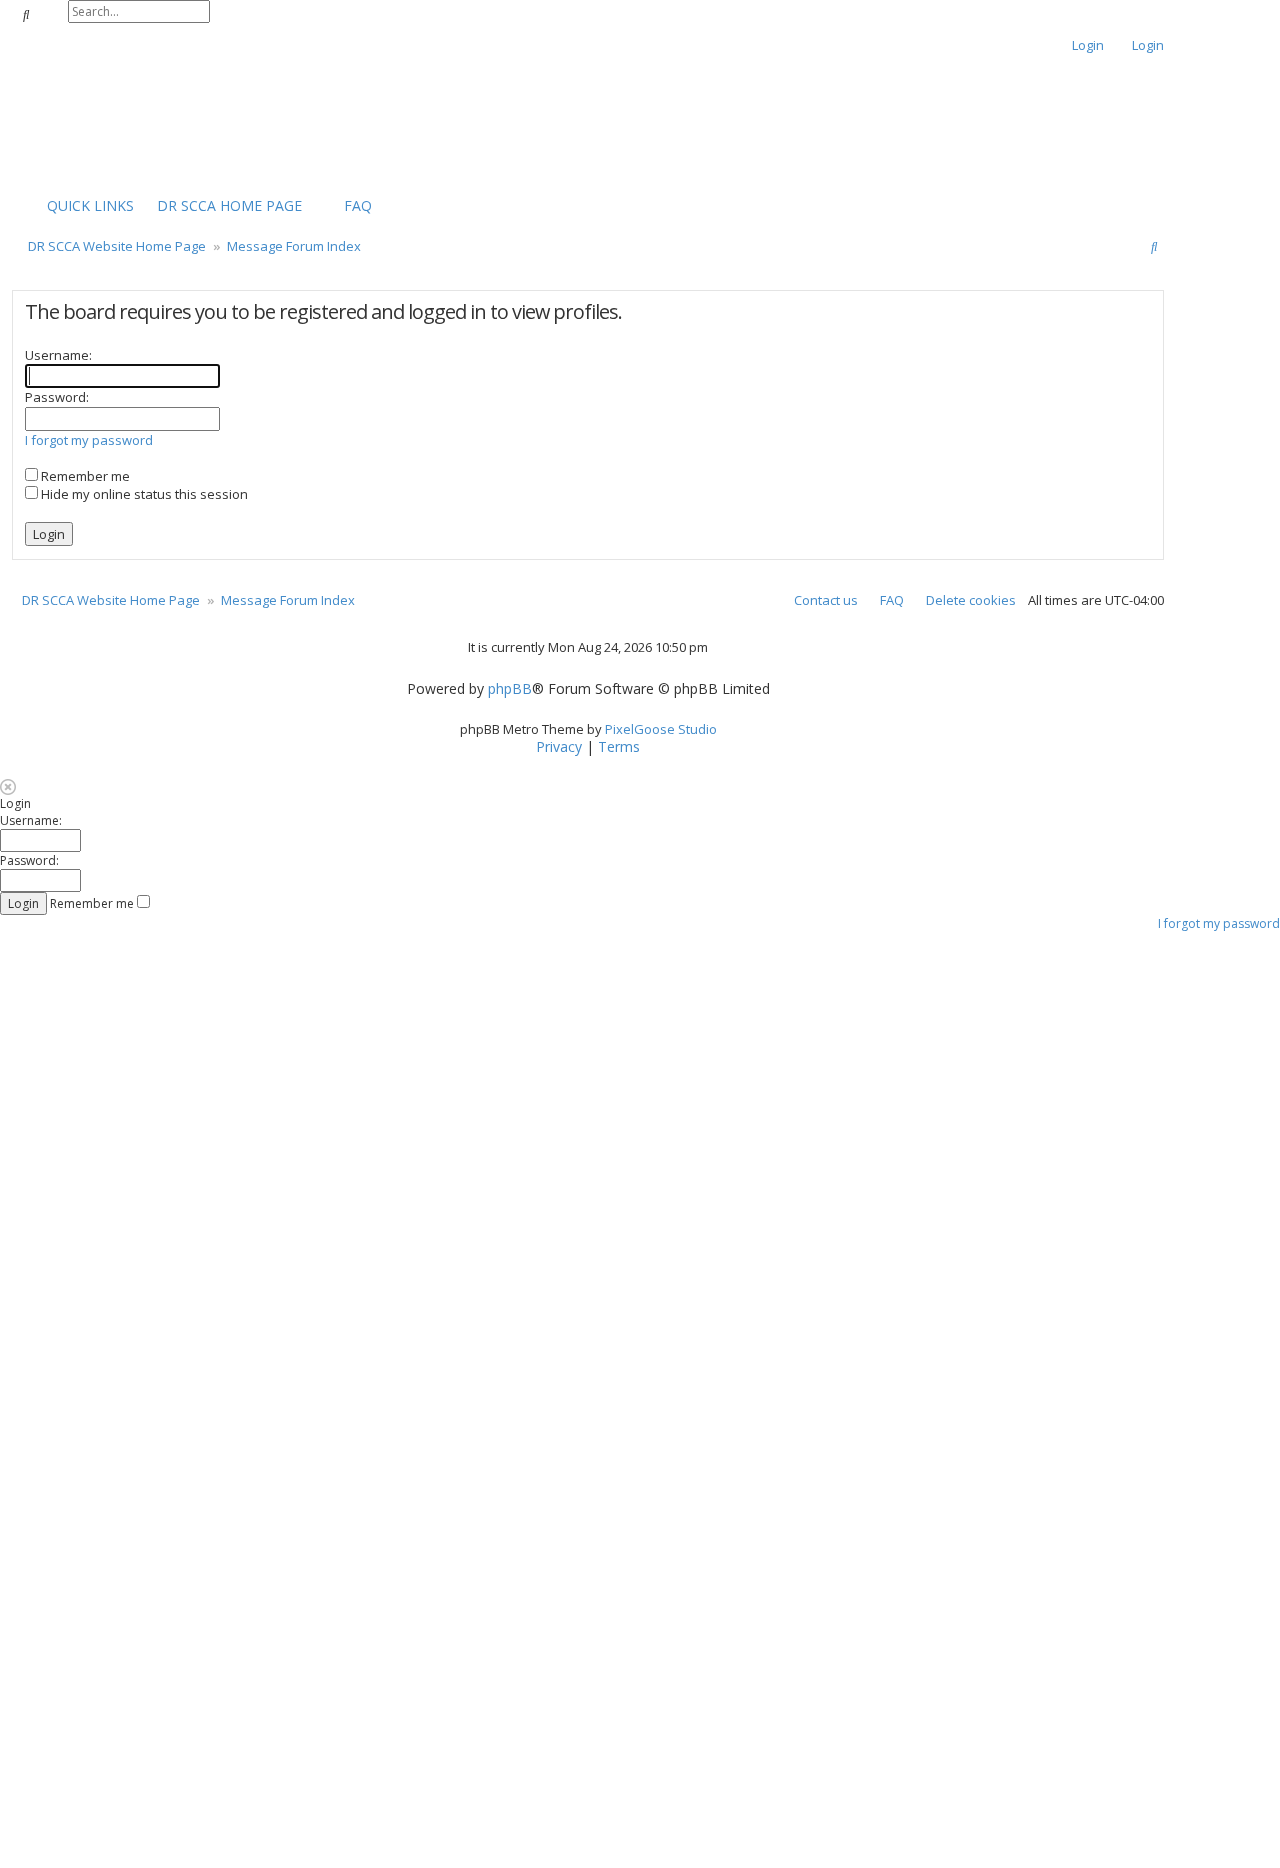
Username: (58, 355)
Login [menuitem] (1088, 45)
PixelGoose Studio (661, 729)
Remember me (84, 476)
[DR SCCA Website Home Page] (75, 122)
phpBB (510, 689)
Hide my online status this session (143, 494)
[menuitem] (220, 206)
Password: (57, 397)
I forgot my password (89, 440)
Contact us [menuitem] (826, 600)
